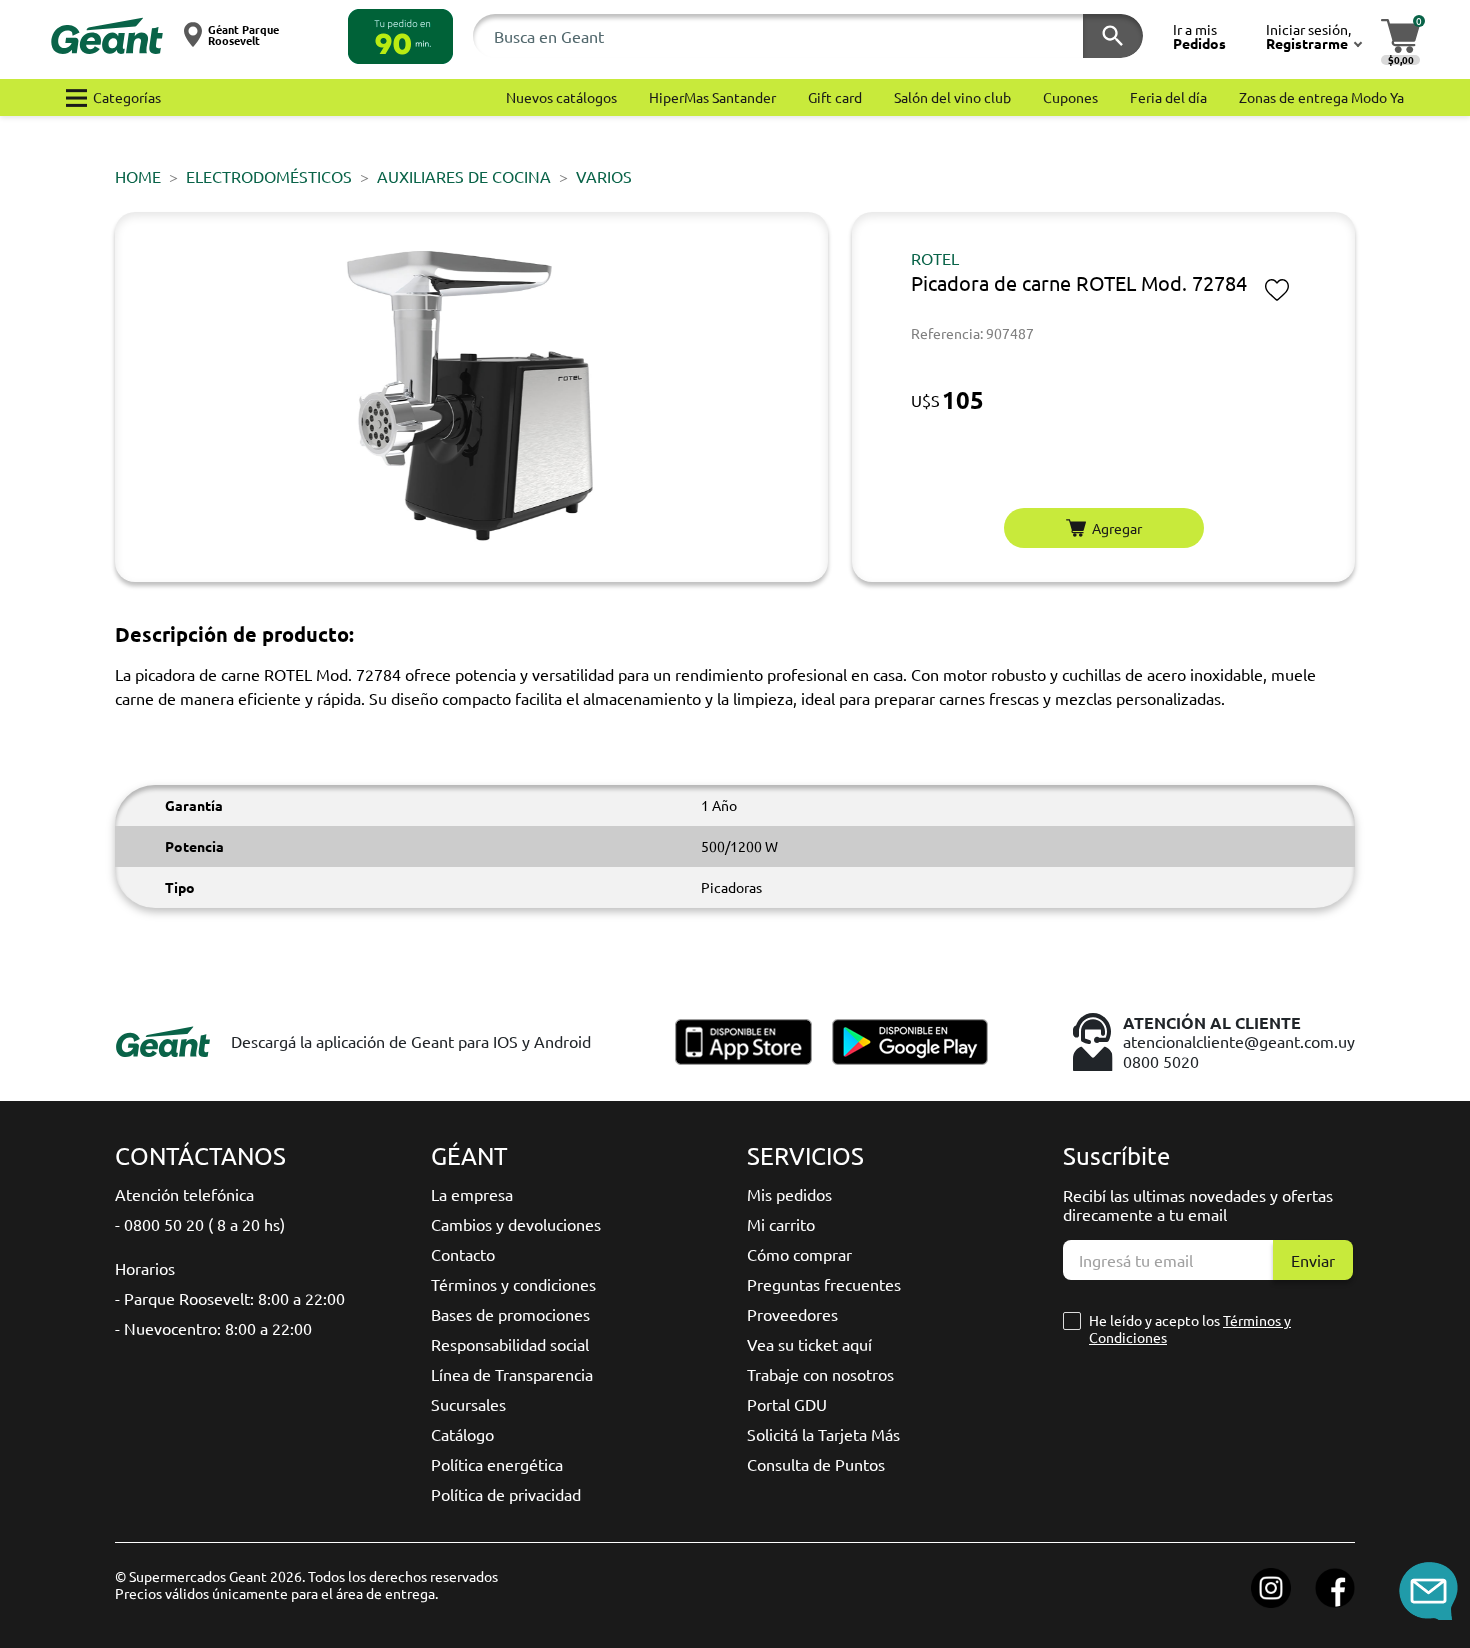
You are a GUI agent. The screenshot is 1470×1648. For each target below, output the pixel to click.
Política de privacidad (506, 1494)
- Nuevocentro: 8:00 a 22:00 (213, 1328)
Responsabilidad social (510, 1344)
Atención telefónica (184, 1194)
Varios (604, 176)
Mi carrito (781, 1224)
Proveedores (792, 1314)
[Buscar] (1113, 36)
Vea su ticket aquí (809, 1344)
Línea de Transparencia (512, 1374)
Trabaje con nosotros (820, 1374)
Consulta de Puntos (816, 1464)
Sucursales (468, 1404)
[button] (400, 36)
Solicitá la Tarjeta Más (823, 1434)
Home (138, 176)
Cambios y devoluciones (516, 1224)
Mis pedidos (789, 1194)
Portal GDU (787, 1404)
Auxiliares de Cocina (464, 176)
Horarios (145, 1268)
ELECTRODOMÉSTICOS (269, 176)
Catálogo (462, 1434)
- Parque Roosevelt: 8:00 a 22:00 (230, 1298)
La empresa (472, 1194)
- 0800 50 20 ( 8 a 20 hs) (200, 1224)
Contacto (463, 1254)
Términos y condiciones (513, 1284)
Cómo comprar (799, 1254)
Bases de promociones (510, 1314)
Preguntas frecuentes (824, 1284)
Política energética (497, 1464)
